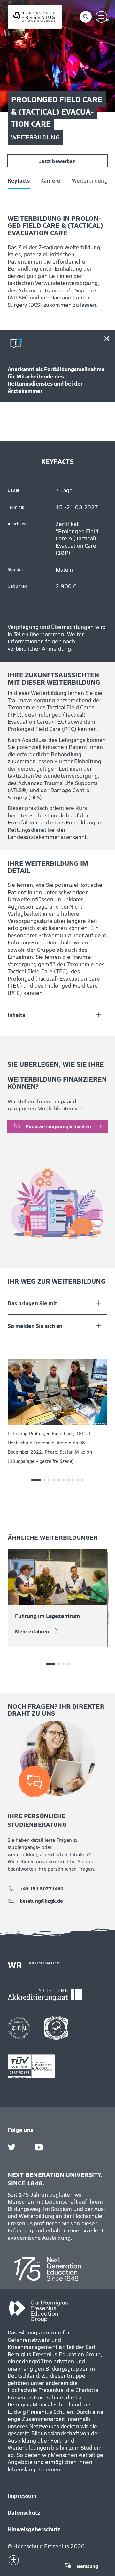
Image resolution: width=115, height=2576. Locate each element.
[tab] (36, 1480)
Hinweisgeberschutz (34, 2529)
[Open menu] (102, 17)
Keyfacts (11, 37)
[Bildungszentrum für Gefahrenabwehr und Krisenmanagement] (35, 17)
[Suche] (86, 17)
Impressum (22, 2495)
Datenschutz (24, 2512)
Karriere (43, 37)
